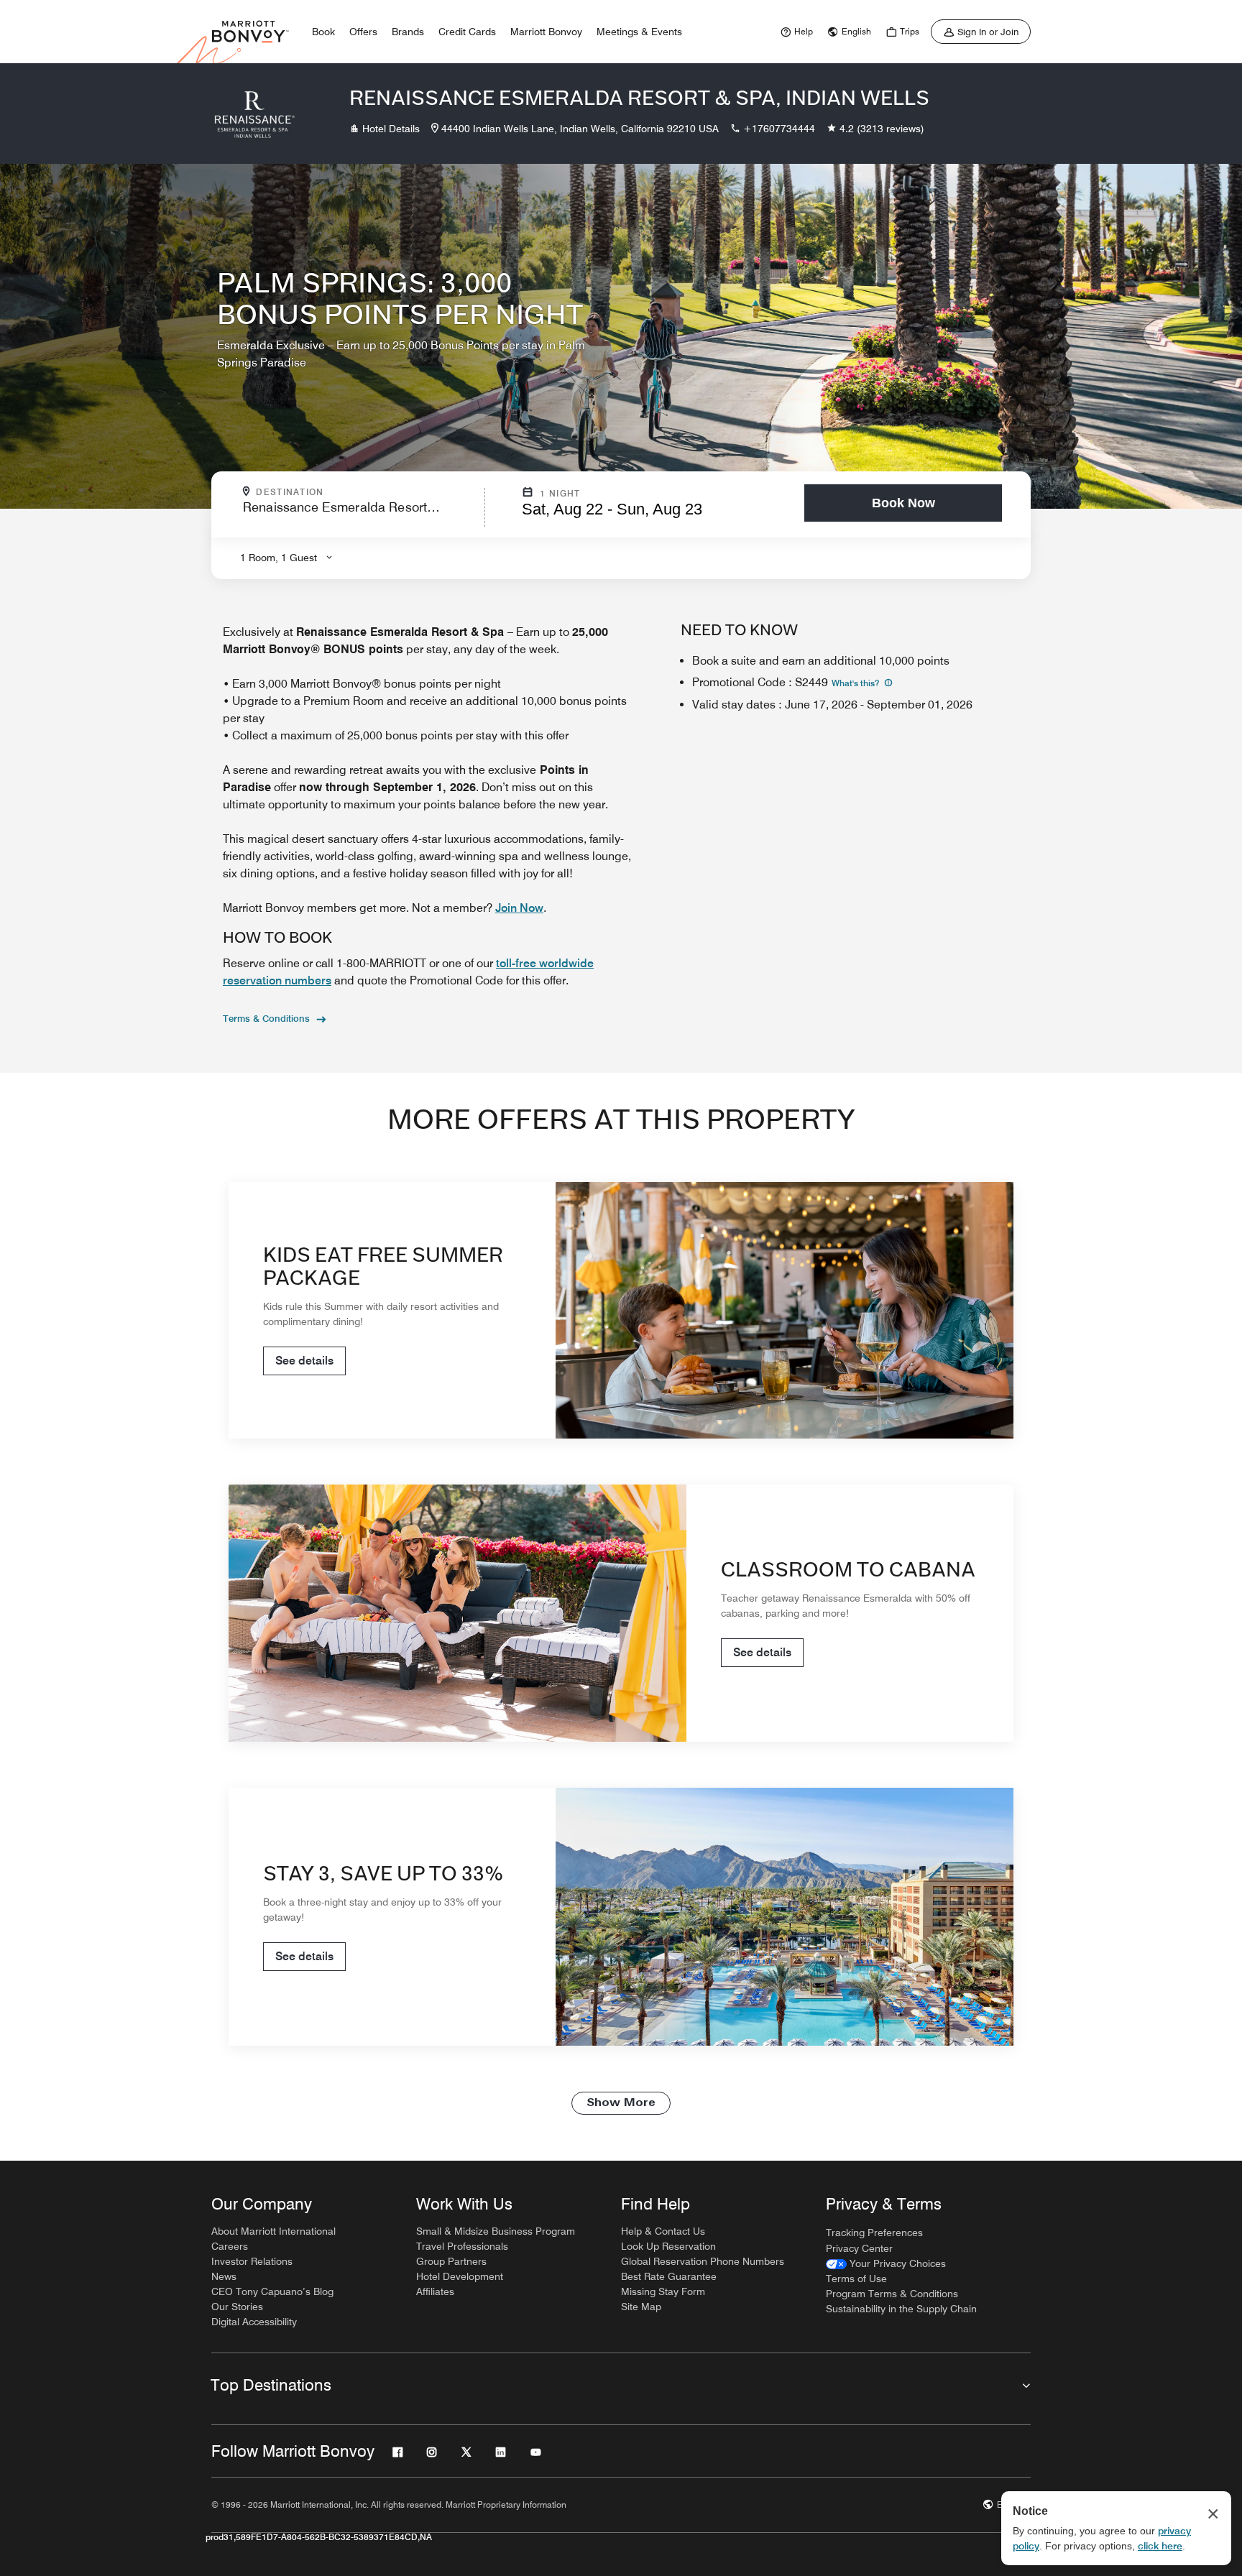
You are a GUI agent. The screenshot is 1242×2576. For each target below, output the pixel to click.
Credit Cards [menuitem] (467, 32)
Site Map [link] (641, 2307)
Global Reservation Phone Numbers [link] (703, 2261)
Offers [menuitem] (363, 32)
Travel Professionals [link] (462, 2246)
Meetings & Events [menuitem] (639, 32)
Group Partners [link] (451, 2261)
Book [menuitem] (323, 32)
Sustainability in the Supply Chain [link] (901, 2309)
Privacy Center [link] (859, 2248)
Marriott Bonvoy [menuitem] (546, 32)
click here (1160, 2546)
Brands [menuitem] (408, 32)
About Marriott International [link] (273, 2231)
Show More (621, 2103)
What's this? (856, 683)
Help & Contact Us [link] (663, 2231)
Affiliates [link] (435, 2291)
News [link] (224, 2276)
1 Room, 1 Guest (279, 558)
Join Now (519, 908)
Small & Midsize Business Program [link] (496, 2231)
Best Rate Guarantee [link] (669, 2276)
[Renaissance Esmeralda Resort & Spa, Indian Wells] (254, 114)
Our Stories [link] (237, 2307)
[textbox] (359, 513)
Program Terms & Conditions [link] (892, 2294)
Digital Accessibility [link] (254, 2322)
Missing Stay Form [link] (663, 2291)
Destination (351, 492)
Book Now (903, 503)
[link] (795, 32)
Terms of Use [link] (856, 2279)
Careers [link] (230, 2246)
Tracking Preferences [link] (874, 2233)
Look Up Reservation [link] (668, 2246)
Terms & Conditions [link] (266, 1018)
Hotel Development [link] (460, 2276)
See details (304, 1361)
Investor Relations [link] (252, 2261)
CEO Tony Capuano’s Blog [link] (272, 2291)
